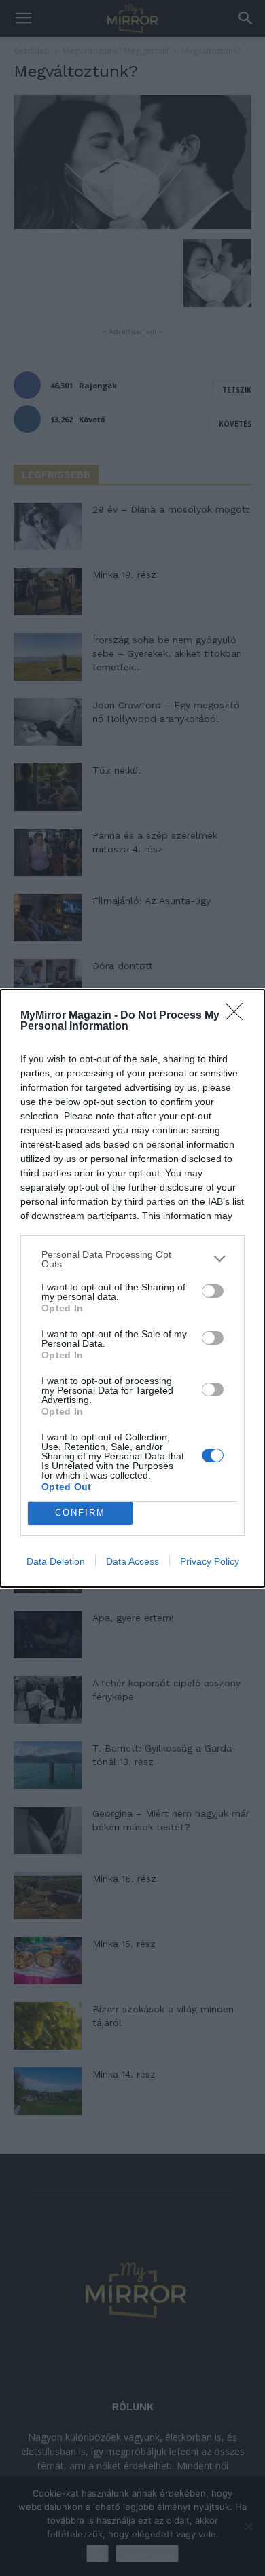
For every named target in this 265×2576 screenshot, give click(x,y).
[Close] (238, 1016)
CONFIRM (80, 1513)
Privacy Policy (210, 1561)
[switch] (213, 1291)
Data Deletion (56, 1561)
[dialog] (132, 1288)
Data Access (132, 1561)
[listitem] (132, 1259)
